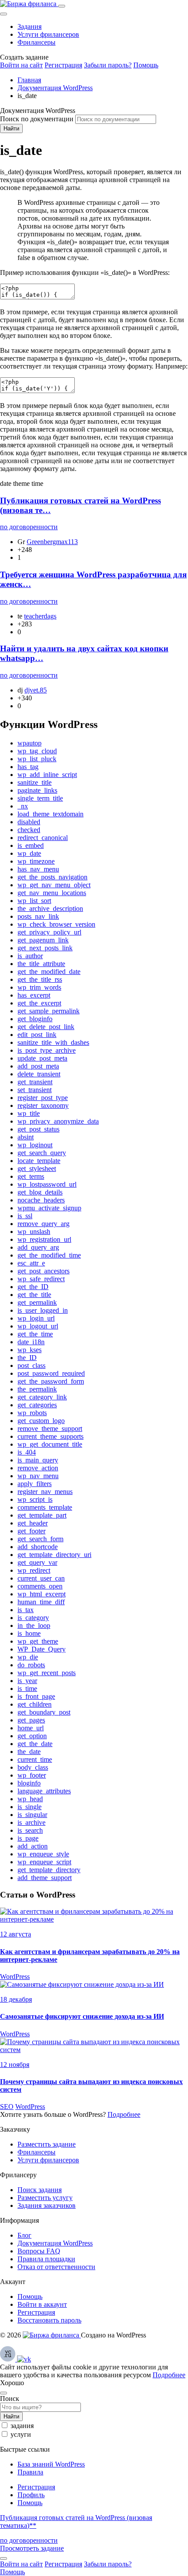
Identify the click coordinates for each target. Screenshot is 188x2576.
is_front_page (36, 1696)
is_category (33, 1618)
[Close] (3, 14)
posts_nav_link (38, 916)
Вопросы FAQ (39, 2251)
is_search (30, 1830)
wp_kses (30, 1350)
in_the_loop (34, 1625)
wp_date (29, 853)
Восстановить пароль (49, 2320)
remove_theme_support (50, 1429)
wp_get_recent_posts (47, 1673)
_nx (23, 806)
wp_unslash (34, 1232)
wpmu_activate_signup (49, 1208)
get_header (33, 1523)
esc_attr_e (31, 1263)
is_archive (31, 1822)
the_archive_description (50, 908)
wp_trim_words (39, 987)
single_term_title (40, 798)
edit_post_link (37, 1035)
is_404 (27, 1452)
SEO (7, 2107)
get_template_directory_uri (54, 1555)
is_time (27, 1689)
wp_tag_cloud (37, 751)
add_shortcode (38, 1547)
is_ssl (25, 1216)
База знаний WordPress (51, 2464)
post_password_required (51, 1373)
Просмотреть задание (32, 2548)
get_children (35, 1704)
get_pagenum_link (43, 940)
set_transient (35, 1090)
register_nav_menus (45, 1492)
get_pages (31, 1720)
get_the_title (34, 1295)
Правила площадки (46, 2259)
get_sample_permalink (49, 1011)
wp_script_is (35, 1499)
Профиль (31, 2495)
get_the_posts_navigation (52, 877)
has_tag (28, 767)
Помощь (146, 65)
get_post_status (38, 1129)
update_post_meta (42, 1058)
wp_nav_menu (38, 1476)
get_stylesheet (37, 1169)
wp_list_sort (34, 901)
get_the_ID (33, 1287)
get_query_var (37, 1562)
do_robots (31, 1665)
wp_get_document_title (50, 1444)
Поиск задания (40, 2190)
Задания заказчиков (47, 2205)
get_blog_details (40, 1192)
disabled (29, 822)
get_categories (37, 1405)
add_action (33, 1846)
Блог (24, 2235)
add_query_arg (38, 1247)
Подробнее (124, 2114)
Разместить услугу (45, 2198)
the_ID (27, 1358)
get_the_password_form (51, 1381)
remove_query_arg (44, 1224)
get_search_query (42, 1153)
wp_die (28, 1657)
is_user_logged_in (43, 1310)
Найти (11, 128)
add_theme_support (45, 1878)
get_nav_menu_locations (52, 893)
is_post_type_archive (47, 1050)
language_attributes (44, 1791)
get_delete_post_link (46, 1027)
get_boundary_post (44, 1712)
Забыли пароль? (108, 65)
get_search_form (40, 1539)
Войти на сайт (21, 65)
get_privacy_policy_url (49, 932)
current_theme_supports (50, 1436)
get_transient (35, 1082)
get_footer (31, 1531)
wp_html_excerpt (42, 1594)
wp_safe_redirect (41, 1279)
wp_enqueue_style (43, 1854)
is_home (29, 1633)
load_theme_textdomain (50, 814)
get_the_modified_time (49, 1255)
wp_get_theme (38, 1641)
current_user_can (41, 1578)
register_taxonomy (43, 1105)
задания (22, 2426)
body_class (33, 1767)
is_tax (26, 1610)
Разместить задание (47, 2144)
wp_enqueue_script (44, 1862)
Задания (30, 26)
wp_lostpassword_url (47, 1184)
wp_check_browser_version (56, 924)
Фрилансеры (37, 42)
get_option (32, 1736)
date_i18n (31, 1342)
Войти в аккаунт (42, 2304)
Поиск (10, 2399)
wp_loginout (35, 1145)
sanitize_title (35, 782)
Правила (30, 2472)
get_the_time (35, 1334)
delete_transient (39, 1074)
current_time (35, 1759)
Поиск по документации (37, 119)
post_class (31, 1365)
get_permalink (37, 1302)
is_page (28, 1838)
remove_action (38, 1468)
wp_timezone (36, 861)
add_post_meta (38, 1066)
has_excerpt (34, 995)
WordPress (15, 1977)
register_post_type (43, 1098)
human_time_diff (41, 1602)
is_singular (32, 1815)
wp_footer (32, 1775)
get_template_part (42, 1515)
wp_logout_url (38, 1326)
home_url (31, 1728)
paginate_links (37, 790)
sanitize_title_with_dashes (53, 1042)
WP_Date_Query (42, 1649)
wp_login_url (36, 1318)
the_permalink (37, 1389)
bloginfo (29, 1783)
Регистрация (63, 65)
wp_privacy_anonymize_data (58, 1121)
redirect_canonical (43, 838)
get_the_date (35, 1744)
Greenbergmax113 (52, 542)
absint (26, 1137)
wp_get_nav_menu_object (54, 885)
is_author (30, 956)
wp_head (30, 1799)
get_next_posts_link (45, 948)
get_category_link (42, 1397)
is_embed (31, 845)
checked (29, 830)
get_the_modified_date (49, 972)
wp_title (29, 1113)
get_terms (31, 1176)
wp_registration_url (44, 1239)
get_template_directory (49, 1870)
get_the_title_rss (40, 979)
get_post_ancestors (44, 1271)
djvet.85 (36, 690)
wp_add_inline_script (47, 775)
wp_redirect (34, 1570)
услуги (21, 2434)
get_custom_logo (41, 1421)
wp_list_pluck (37, 759)
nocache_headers (41, 1200)
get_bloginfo (35, 1019)
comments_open (40, 1586)
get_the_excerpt (39, 1003)
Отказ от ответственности (56, 2267)
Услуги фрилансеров (48, 34)
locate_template (39, 1161)
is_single (30, 1807)
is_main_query (38, 1460)
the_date (29, 1752)
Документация (55, 2243)
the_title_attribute (41, 964)
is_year (27, 1681)
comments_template (45, 1507)
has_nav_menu (38, 869)
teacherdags (40, 616)
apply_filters (35, 1484)
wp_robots (32, 1413)
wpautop (30, 743)
